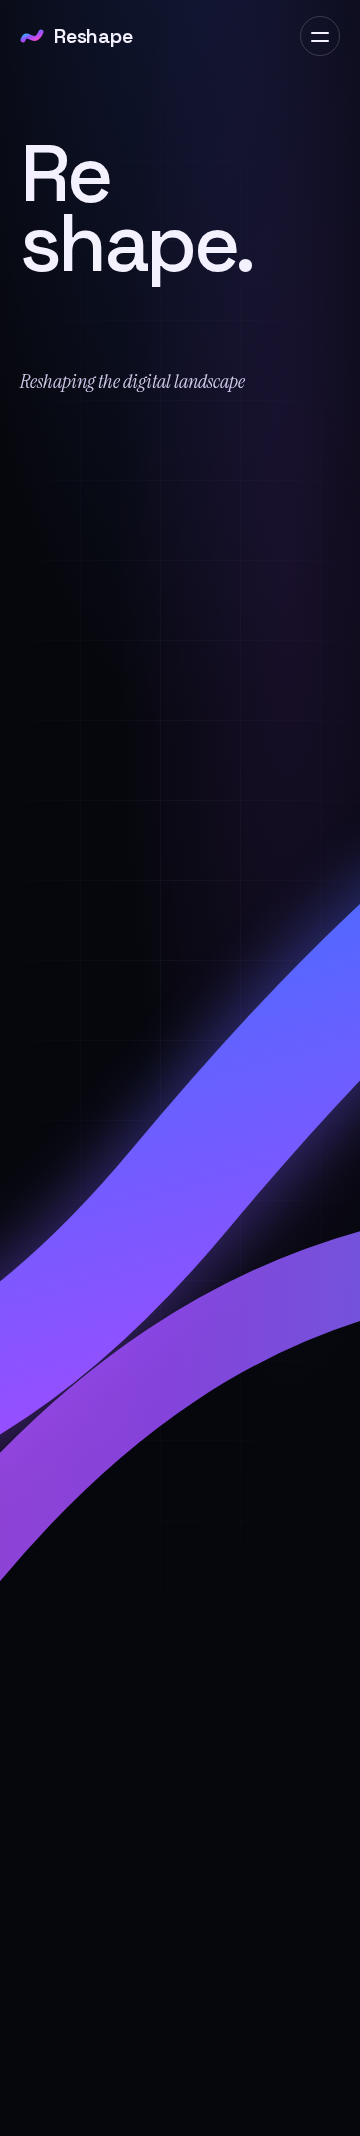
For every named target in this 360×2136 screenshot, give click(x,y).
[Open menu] (320, 36)
